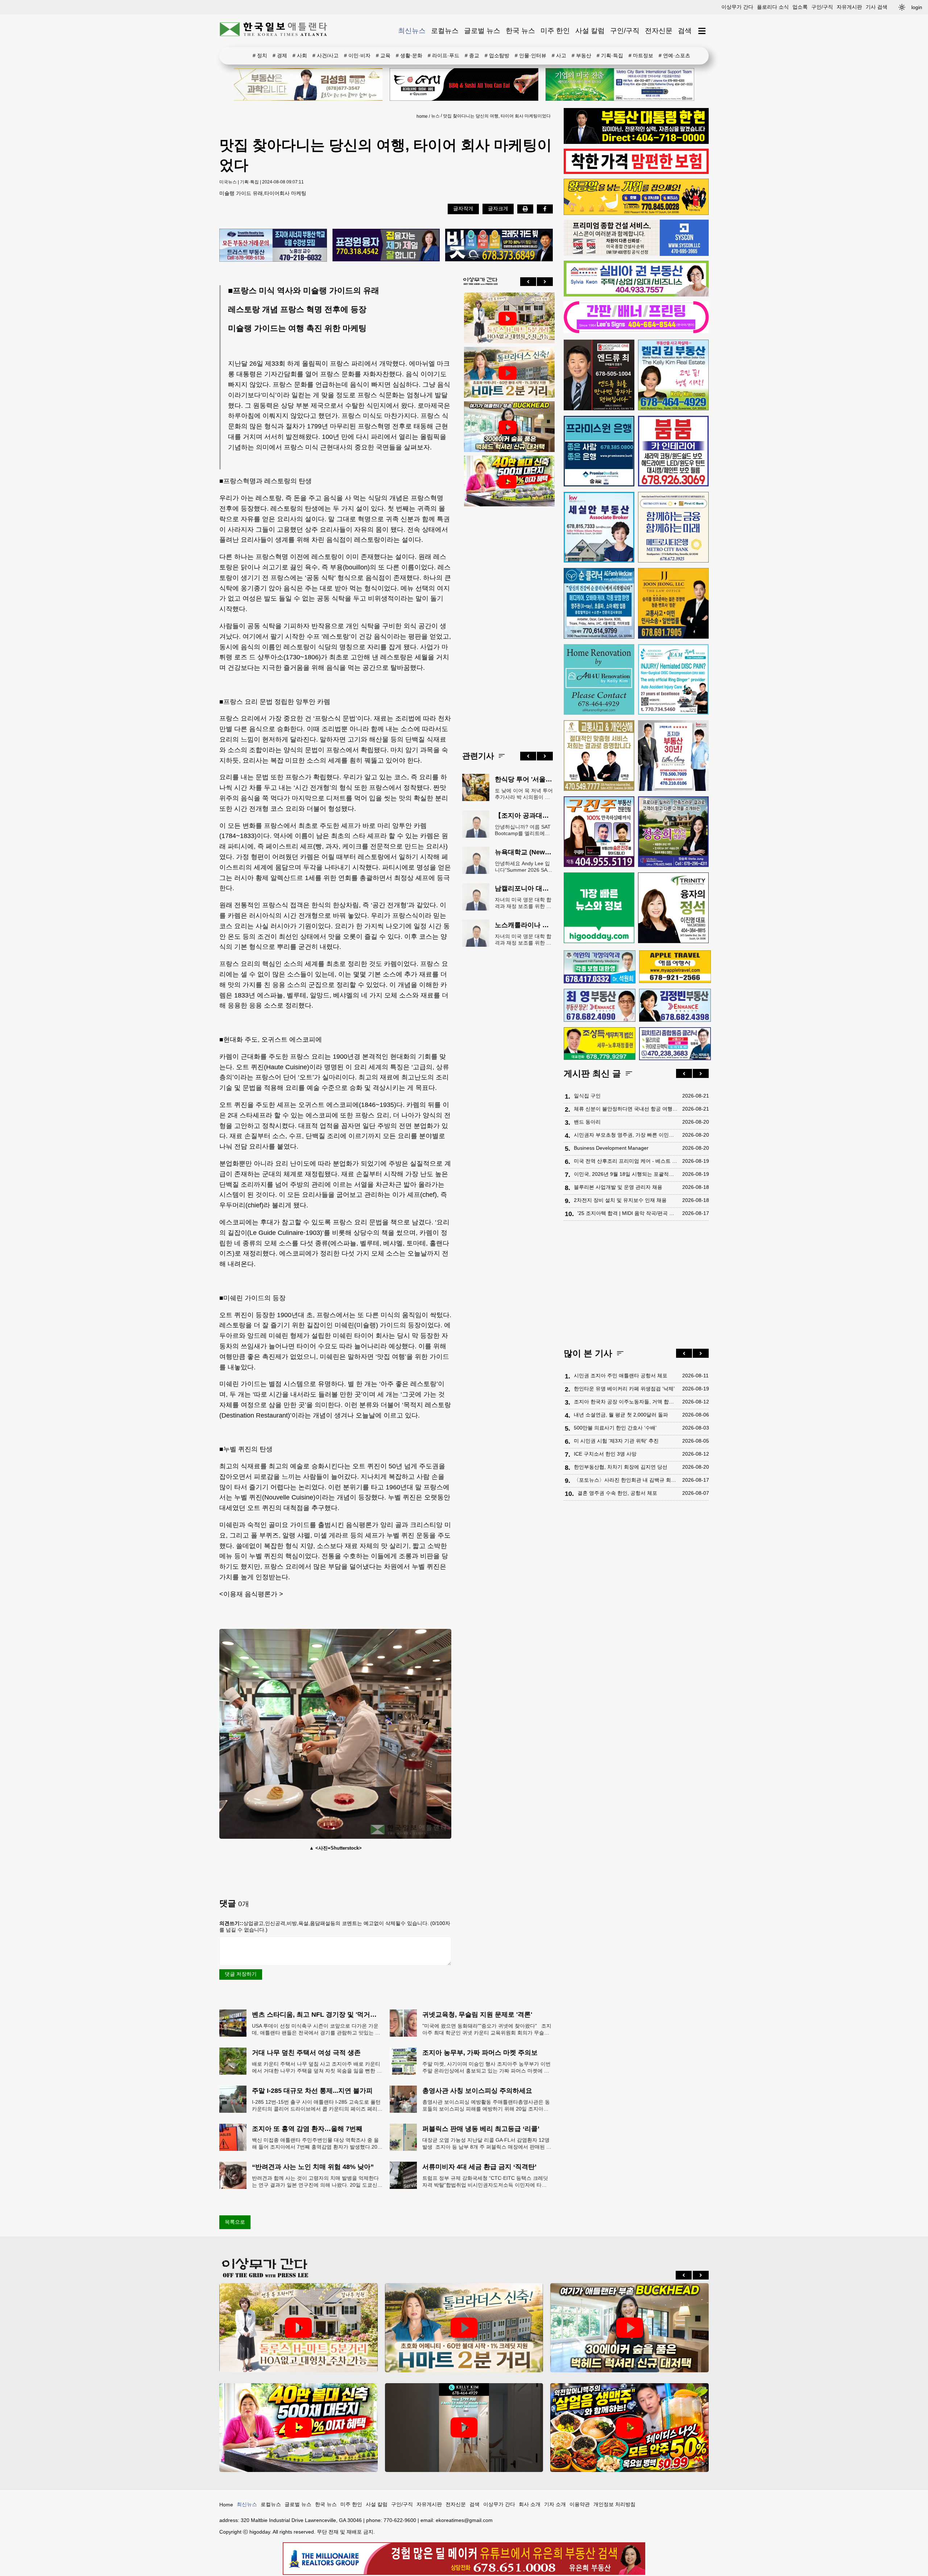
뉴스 (435, 116)
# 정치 (260, 55)
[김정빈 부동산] (675, 1005)
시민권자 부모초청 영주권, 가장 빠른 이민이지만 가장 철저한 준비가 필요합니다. (626, 1135)
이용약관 (580, 2504)
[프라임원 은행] (599, 451)
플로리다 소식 (773, 7)
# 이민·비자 (357, 55)
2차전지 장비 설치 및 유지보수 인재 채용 (620, 1200)
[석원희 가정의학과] (600, 967)
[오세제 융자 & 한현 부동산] (636, 142)
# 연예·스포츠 (674, 55)
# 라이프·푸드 (444, 55)
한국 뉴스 (520, 31)
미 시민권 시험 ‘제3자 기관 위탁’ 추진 (616, 1441)
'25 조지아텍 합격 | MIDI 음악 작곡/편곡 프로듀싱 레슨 (628, 1213)
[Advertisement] (507, 623)
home (422, 116)
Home (226, 2505)
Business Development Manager (611, 1148)
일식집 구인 (587, 1096)
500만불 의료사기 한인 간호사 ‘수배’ (615, 1428)
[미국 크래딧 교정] (499, 246)
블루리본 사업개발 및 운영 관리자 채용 (618, 1187)
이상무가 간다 (737, 7)
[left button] (528, 282)
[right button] (545, 282)
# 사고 (559, 55)
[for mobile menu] (702, 31)
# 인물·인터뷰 (531, 55)
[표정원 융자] (386, 246)
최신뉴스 (412, 31)
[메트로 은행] (673, 527)
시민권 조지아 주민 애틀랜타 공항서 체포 (621, 1376)
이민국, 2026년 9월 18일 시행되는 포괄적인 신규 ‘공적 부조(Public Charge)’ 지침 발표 (626, 1174)
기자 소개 (555, 2504)
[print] (525, 209)
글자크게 (498, 208)
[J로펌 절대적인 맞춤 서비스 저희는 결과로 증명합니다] (599, 756)
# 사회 (300, 55)
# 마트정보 (641, 55)
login (917, 7)
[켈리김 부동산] (673, 375)
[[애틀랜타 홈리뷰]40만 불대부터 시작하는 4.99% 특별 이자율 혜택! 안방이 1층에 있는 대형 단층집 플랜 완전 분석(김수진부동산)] (507, 482)
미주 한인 (555, 31)
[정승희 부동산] (673, 832)
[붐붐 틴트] (673, 451)
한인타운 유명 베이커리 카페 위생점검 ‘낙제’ (624, 1389)
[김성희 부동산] (308, 84)
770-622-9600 (400, 2520)
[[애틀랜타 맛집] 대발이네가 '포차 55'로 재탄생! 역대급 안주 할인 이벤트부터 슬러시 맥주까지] (629, 2427)
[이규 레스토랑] (464, 84)
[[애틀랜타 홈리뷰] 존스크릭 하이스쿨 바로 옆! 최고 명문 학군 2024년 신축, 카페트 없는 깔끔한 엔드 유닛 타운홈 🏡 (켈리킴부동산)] (464, 2427)
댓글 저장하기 (241, 1974)
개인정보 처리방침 (614, 2504)
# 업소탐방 (497, 55)
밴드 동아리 (587, 1122)
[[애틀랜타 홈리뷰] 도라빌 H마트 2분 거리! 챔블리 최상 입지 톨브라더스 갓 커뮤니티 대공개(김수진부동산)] (507, 373)
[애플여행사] (675, 967)
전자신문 (659, 31)
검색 (685, 31)
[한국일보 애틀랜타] (274, 31)
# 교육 (383, 55)
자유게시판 (849, 7)
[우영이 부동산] (636, 213)
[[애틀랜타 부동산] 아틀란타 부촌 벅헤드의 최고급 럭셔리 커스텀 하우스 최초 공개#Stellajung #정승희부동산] (507, 427)
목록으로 (235, 2222)
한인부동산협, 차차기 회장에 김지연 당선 (621, 1467)
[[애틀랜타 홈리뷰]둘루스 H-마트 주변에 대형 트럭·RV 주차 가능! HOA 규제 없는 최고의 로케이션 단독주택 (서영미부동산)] (507, 319)
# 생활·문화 (409, 55)
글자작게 (463, 208)
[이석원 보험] (636, 172)
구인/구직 (822, 7)
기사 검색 (877, 7)
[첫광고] (620, 84)
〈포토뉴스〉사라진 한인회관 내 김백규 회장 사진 (626, 1480)
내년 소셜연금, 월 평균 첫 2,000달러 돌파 (621, 1415)
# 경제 (280, 55)
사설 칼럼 (590, 31)
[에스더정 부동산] (673, 756)
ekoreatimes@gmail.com (464, 2520)
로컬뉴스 (445, 31)
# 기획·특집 (610, 55)
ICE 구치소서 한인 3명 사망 (605, 1454)
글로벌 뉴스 (482, 31)
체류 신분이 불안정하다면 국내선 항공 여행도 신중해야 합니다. (626, 1109)
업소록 (800, 7)
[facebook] (545, 209)
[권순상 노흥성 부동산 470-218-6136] (273, 246)
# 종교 (472, 55)
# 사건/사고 (326, 55)
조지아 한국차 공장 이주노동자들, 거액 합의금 (626, 1402)
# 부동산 (581, 55)
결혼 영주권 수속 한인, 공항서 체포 (617, 1493)
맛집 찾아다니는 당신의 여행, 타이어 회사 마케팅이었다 (497, 116)
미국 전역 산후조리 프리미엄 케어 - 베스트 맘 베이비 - (626, 1161)
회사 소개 (530, 2504)
